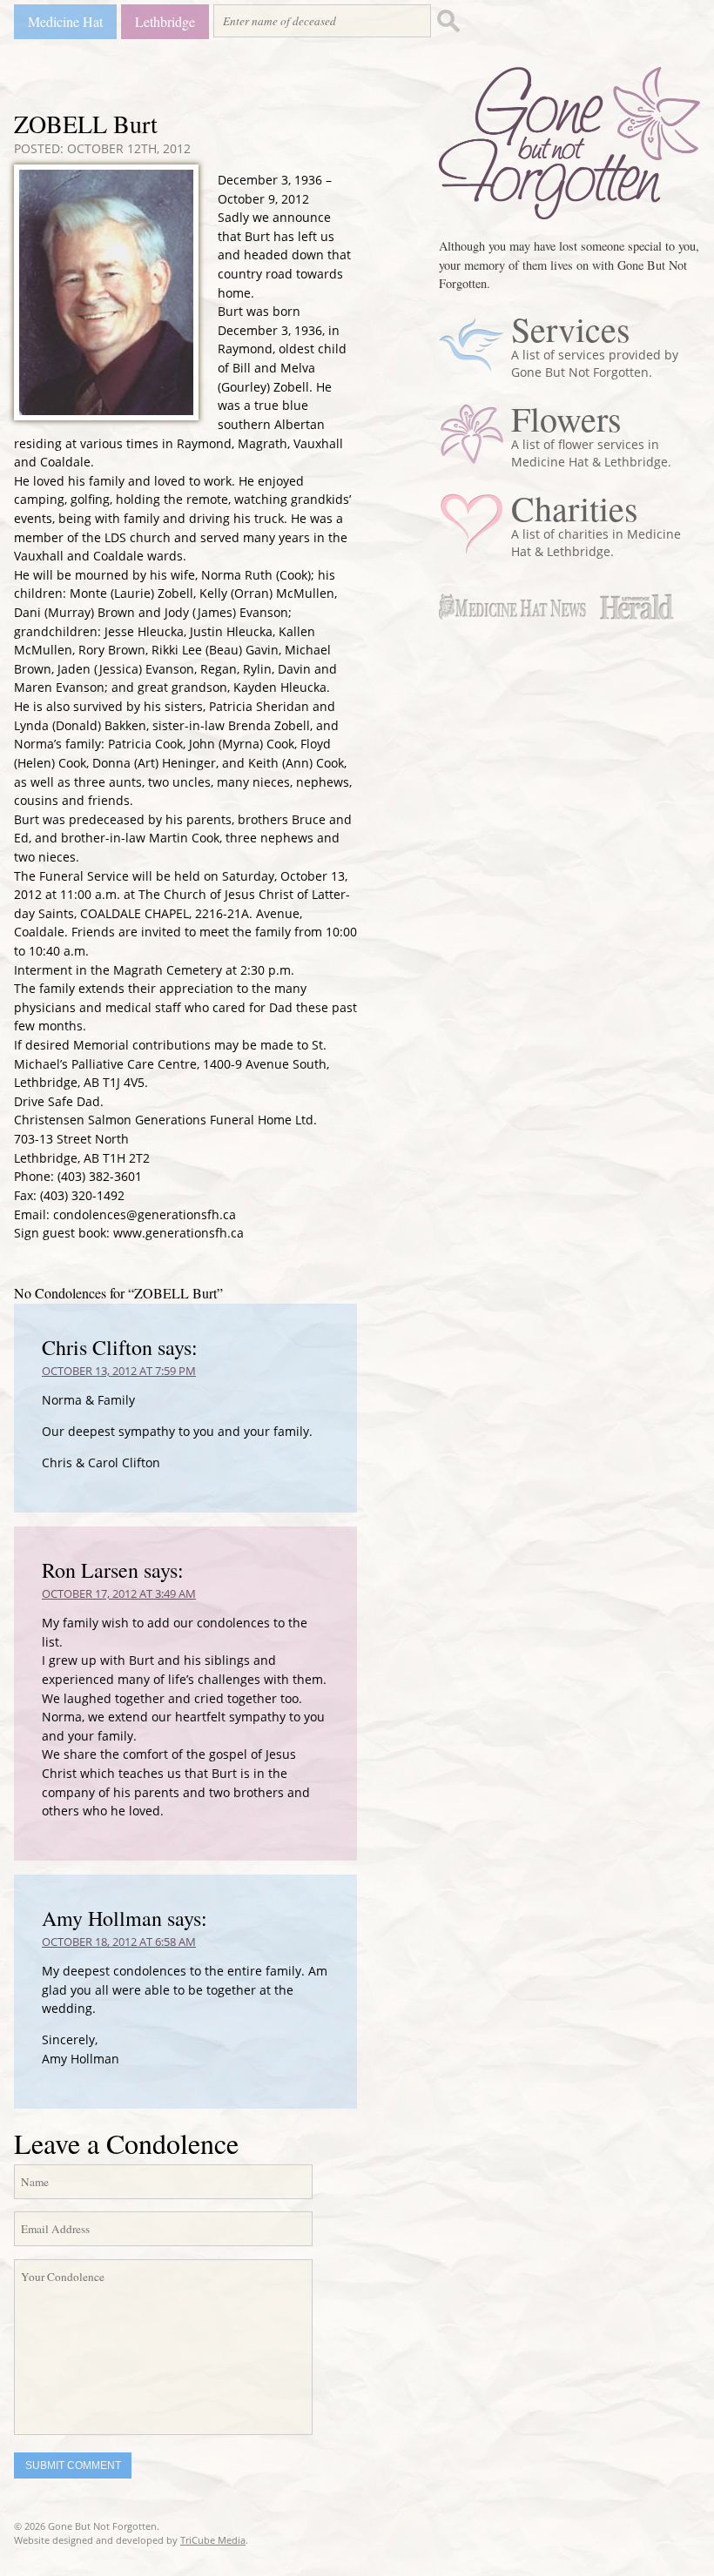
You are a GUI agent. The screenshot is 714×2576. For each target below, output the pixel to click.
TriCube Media (213, 2540)
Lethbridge (165, 21)
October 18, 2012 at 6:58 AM (119, 1942)
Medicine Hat (65, 21)
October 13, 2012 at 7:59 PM (119, 1371)
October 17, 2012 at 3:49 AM (119, 1593)
